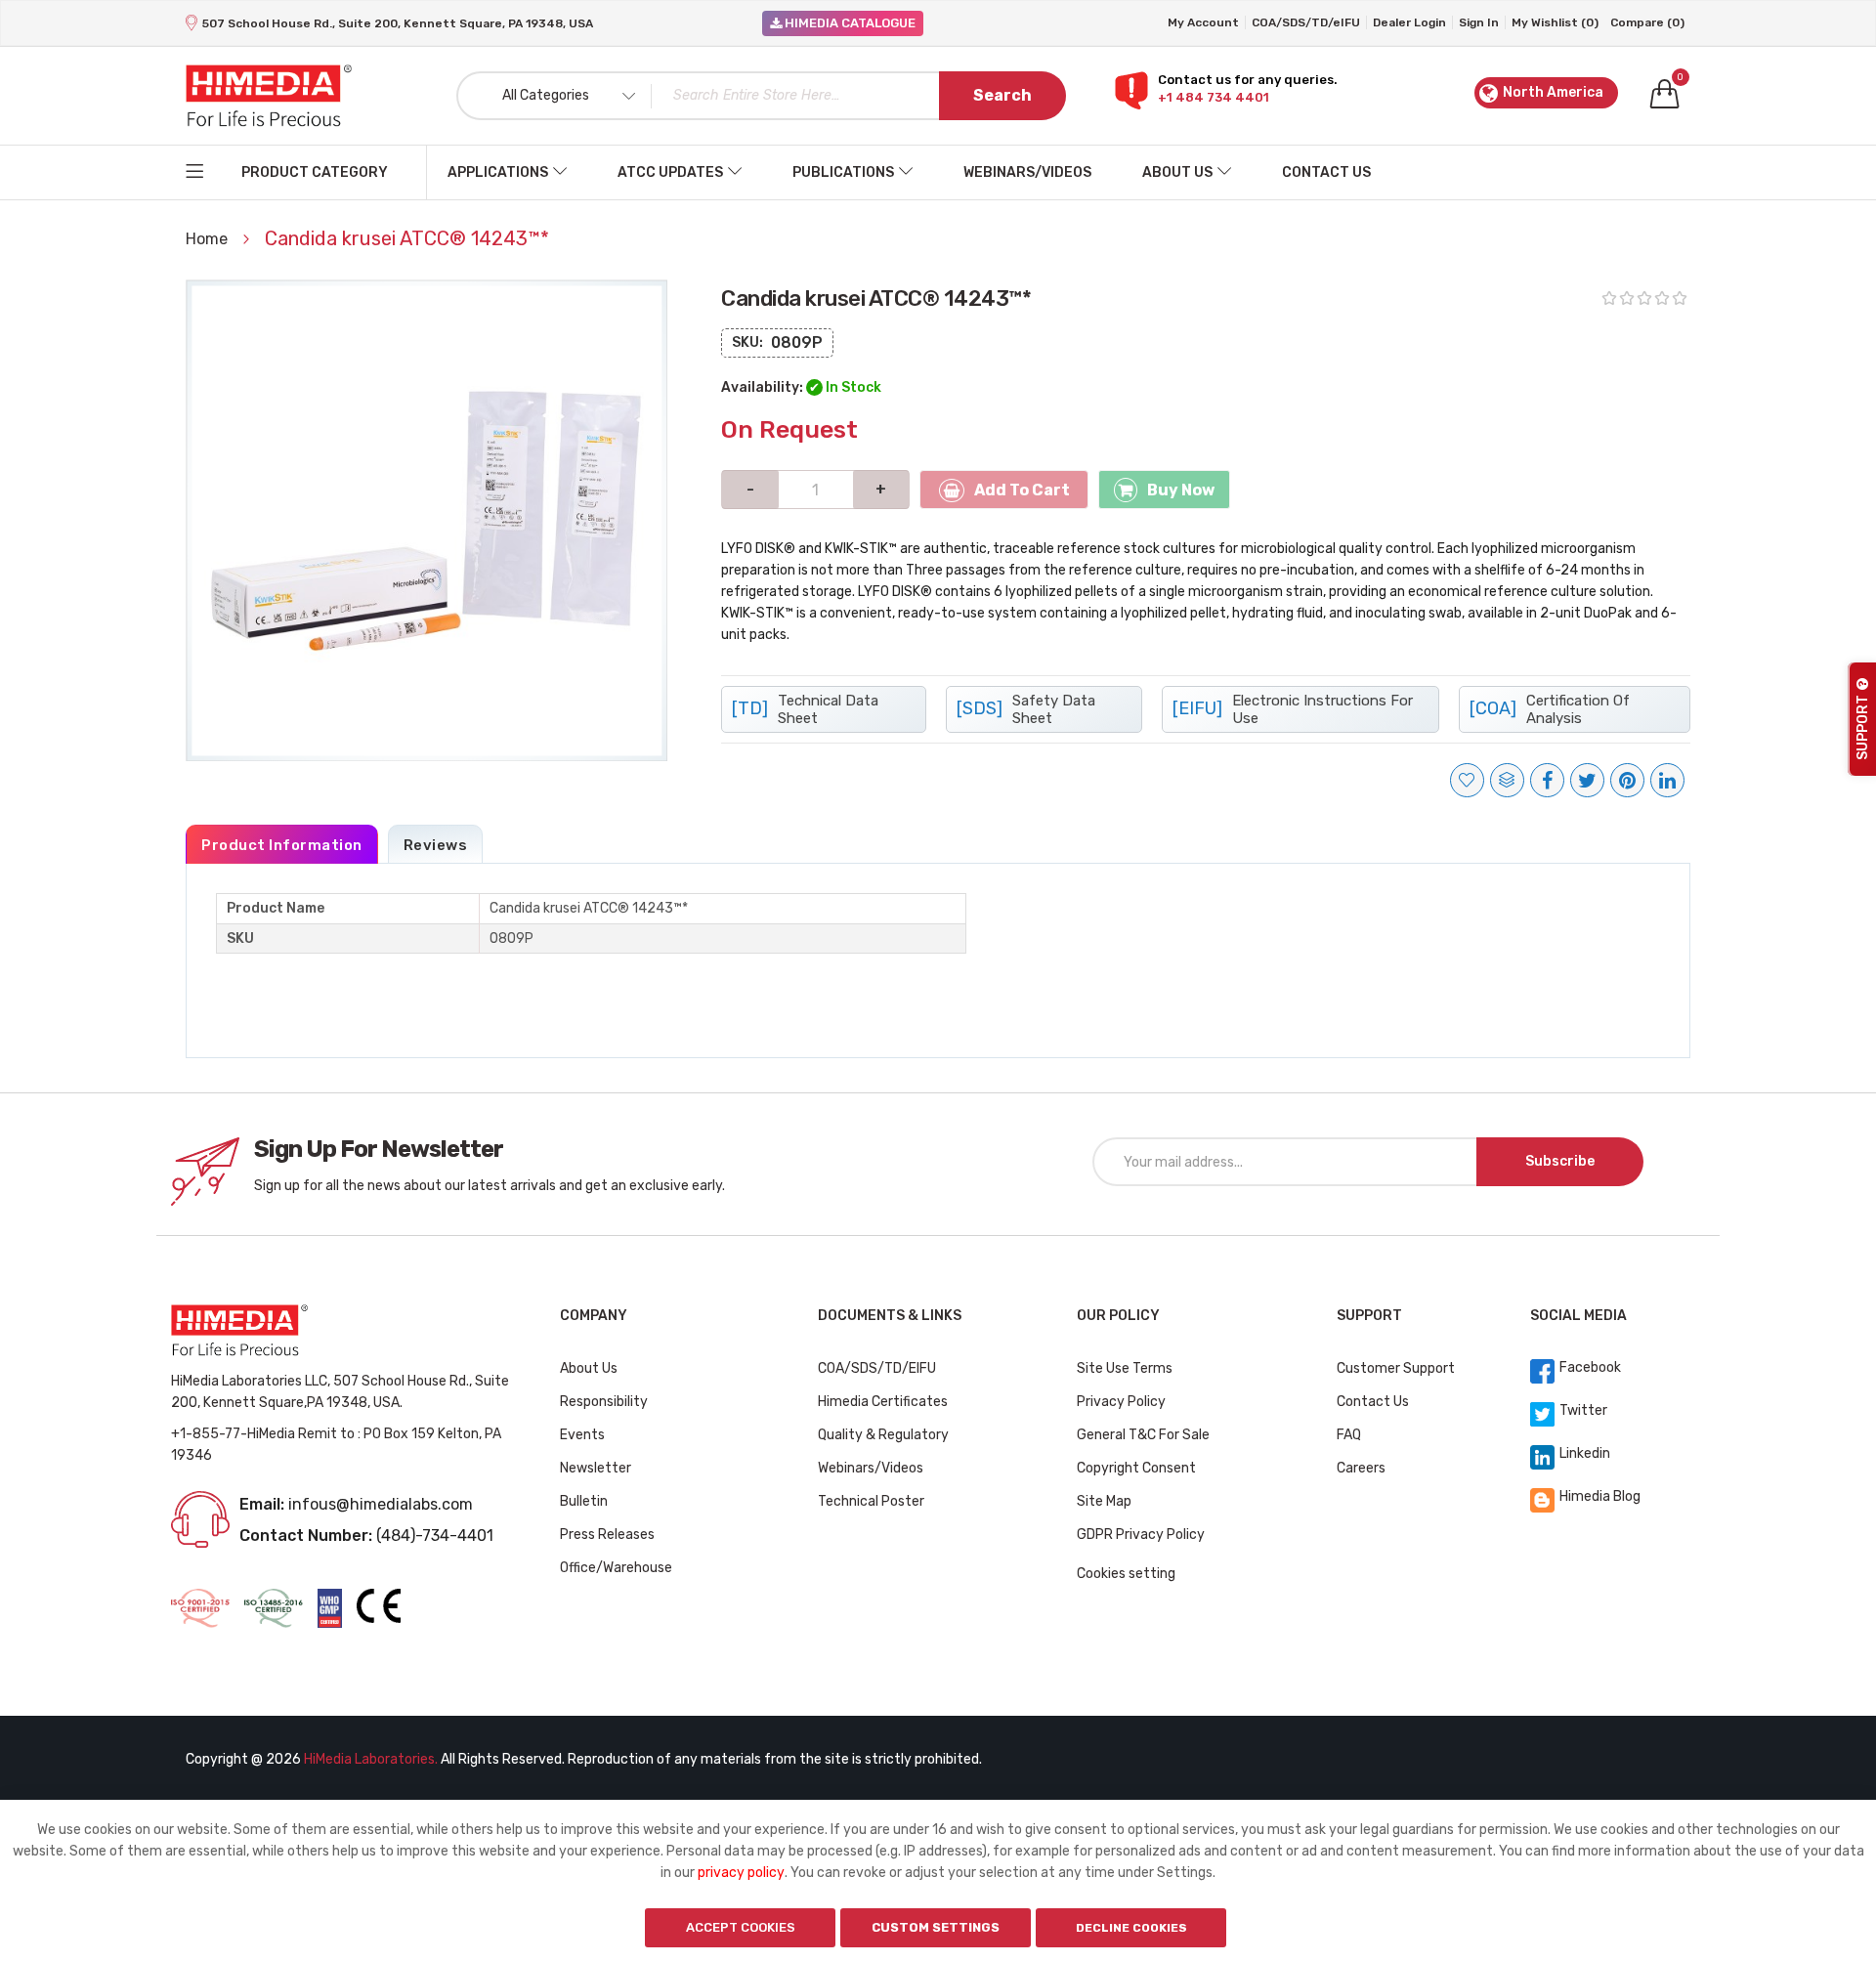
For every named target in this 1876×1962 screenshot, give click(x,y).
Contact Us (1326, 172)
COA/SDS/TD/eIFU (1306, 22)
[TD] (805, 709)
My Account (1203, 22)
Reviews (436, 845)
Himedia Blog (1600, 1496)
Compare (1647, 22)
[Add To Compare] (1507, 780)
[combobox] (761, 96)
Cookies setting (1126, 1574)
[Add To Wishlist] (1467, 780)
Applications (498, 172)
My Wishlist (1555, 22)
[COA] (1550, 709)
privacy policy (741, 1873)
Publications (843, 172)
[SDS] (1026, 709)
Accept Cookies (741, 1927)
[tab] (282, 844)
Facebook (1590, 1367)
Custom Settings (936, 1927)
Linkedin (1585, 1453)
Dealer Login (1409, 22)
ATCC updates (670, 172)
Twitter (1583, 1410)
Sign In (1479, 22)
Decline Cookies (1131, 1928)
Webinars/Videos (1027, 172)
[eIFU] (1293, 709)
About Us (1177, 172)
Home (209, 239)
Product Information (282, 845)
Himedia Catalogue (849, 23)
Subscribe (1560, 1161)
